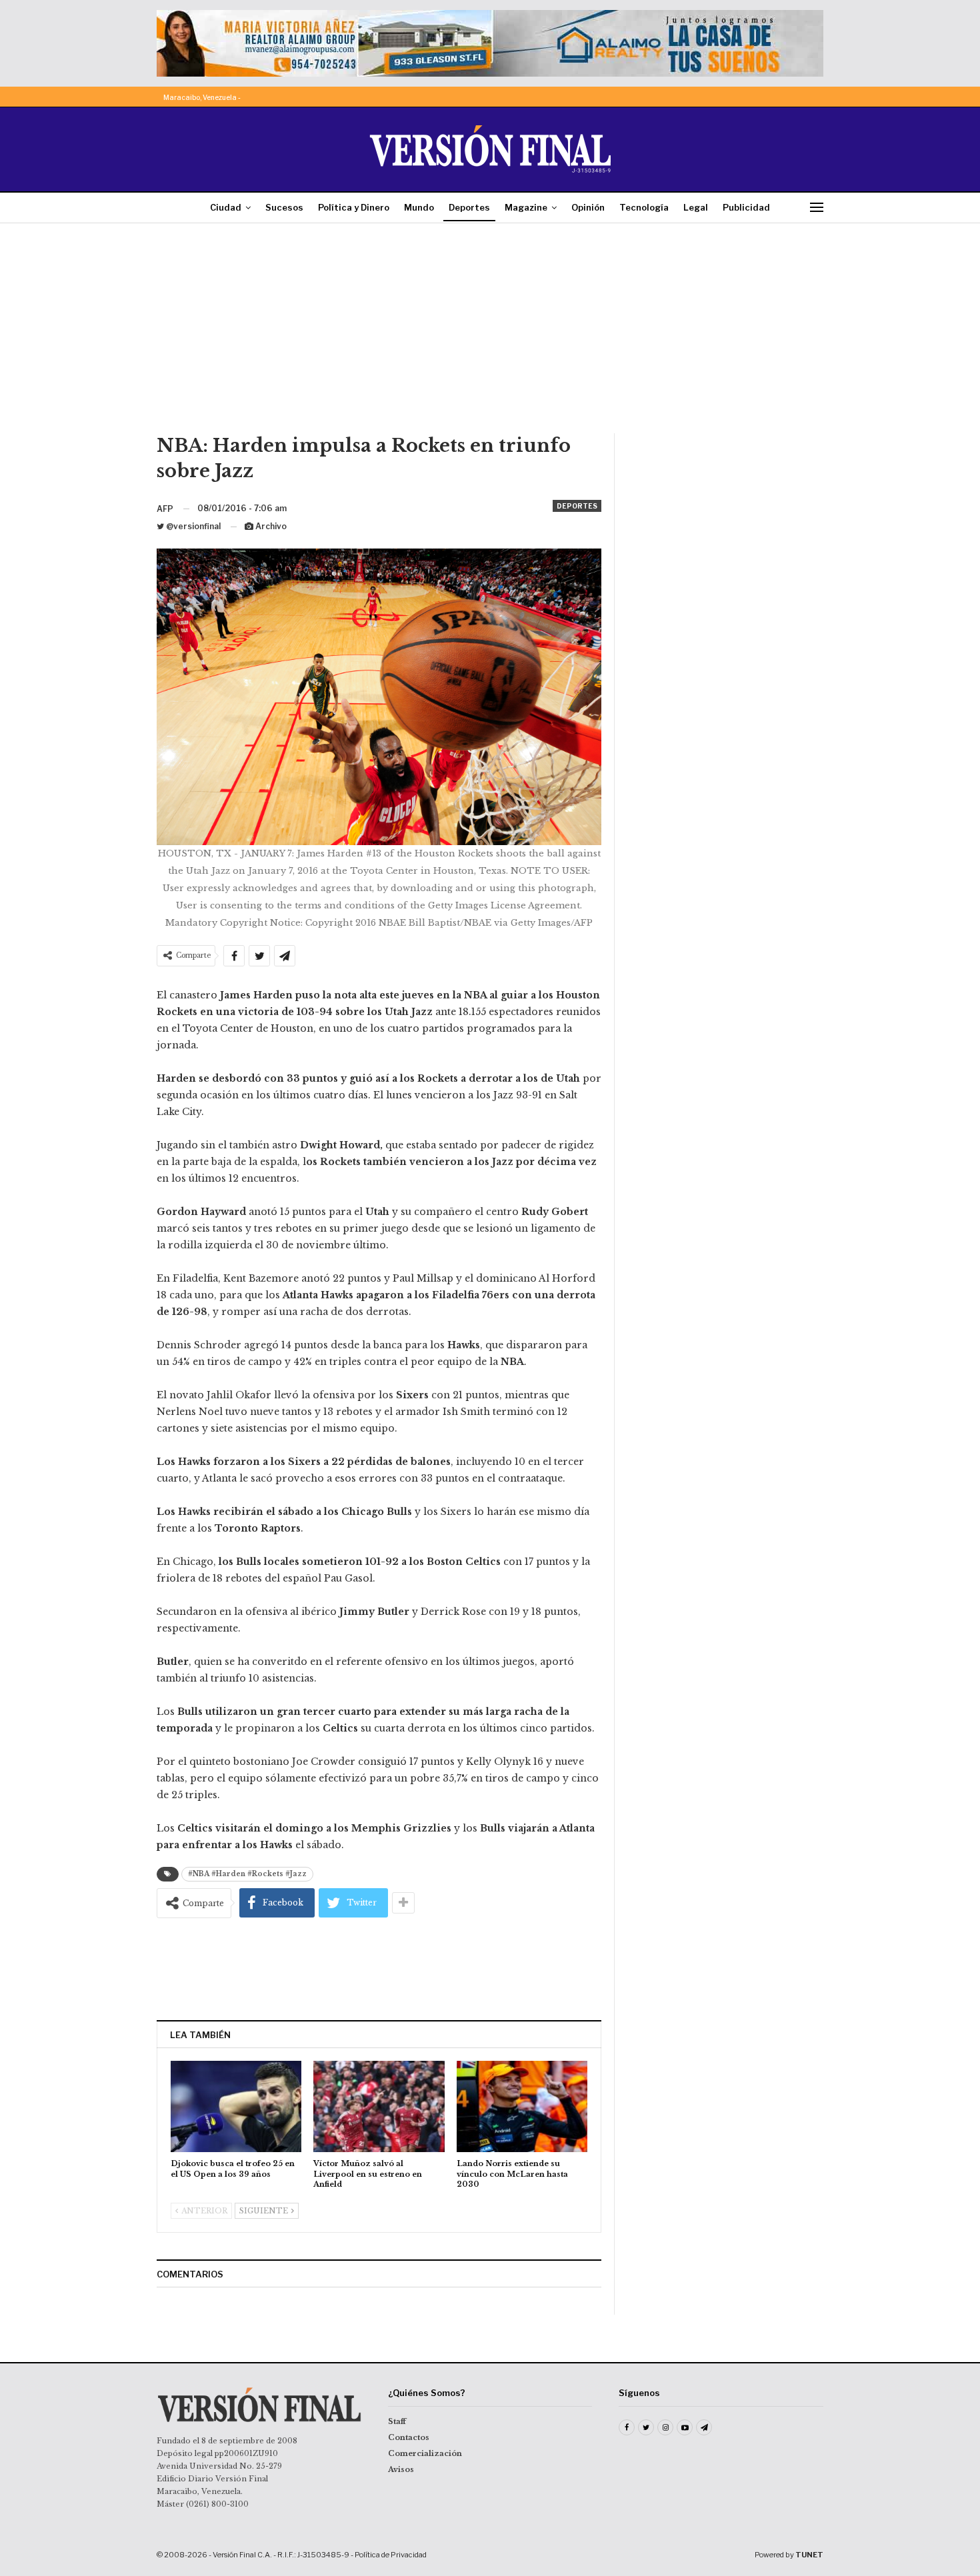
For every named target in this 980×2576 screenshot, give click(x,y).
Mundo (419, 207)
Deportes (469, 207)
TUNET (809, 2555)
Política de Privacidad (391, 2555)
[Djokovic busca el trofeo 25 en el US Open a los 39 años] (236, 2106)
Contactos (409, 2437)
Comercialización (425, 2453)
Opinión (588, 207)
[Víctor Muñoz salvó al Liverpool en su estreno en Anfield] (379, 2106)
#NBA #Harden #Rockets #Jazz (247, 1874)
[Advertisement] (490, 333)
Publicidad (746, 207)
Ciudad (226, 207)
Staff (397, 2421)
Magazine (526, 207)
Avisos (401, 2469)
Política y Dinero (354, 207)
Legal (696, 207)
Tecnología (644, 207)
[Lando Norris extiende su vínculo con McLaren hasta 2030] (522, 2106)
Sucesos (284, 207)
